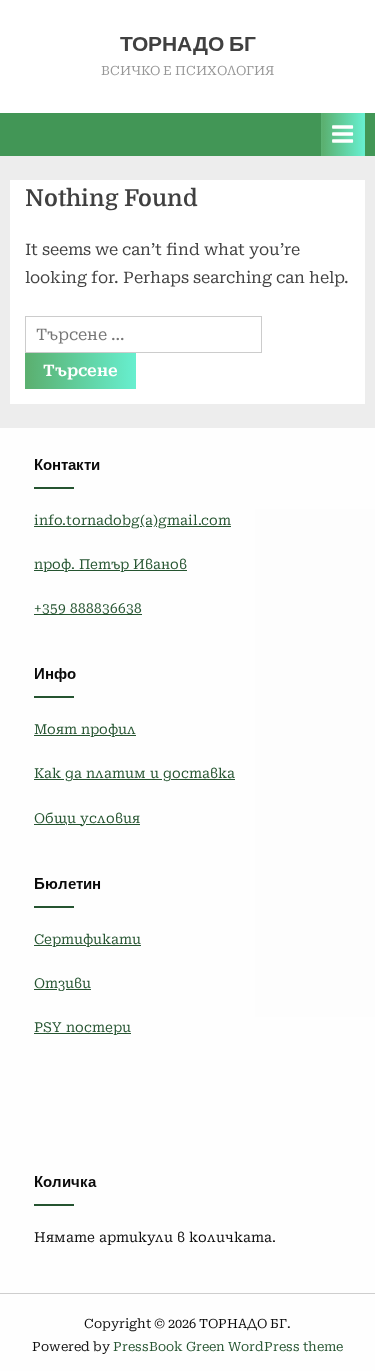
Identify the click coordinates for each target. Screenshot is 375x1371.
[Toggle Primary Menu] (343, 134)
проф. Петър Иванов (110, 564)
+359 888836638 (88, 608)
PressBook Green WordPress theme (228, 1346)
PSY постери (82, 1027)
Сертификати (87, 939)
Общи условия (87, 818)
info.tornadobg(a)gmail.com (132, 520)
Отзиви (62, 983)
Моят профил (85, 729)
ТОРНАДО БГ (188, 44)
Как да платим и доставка (134, 773)
